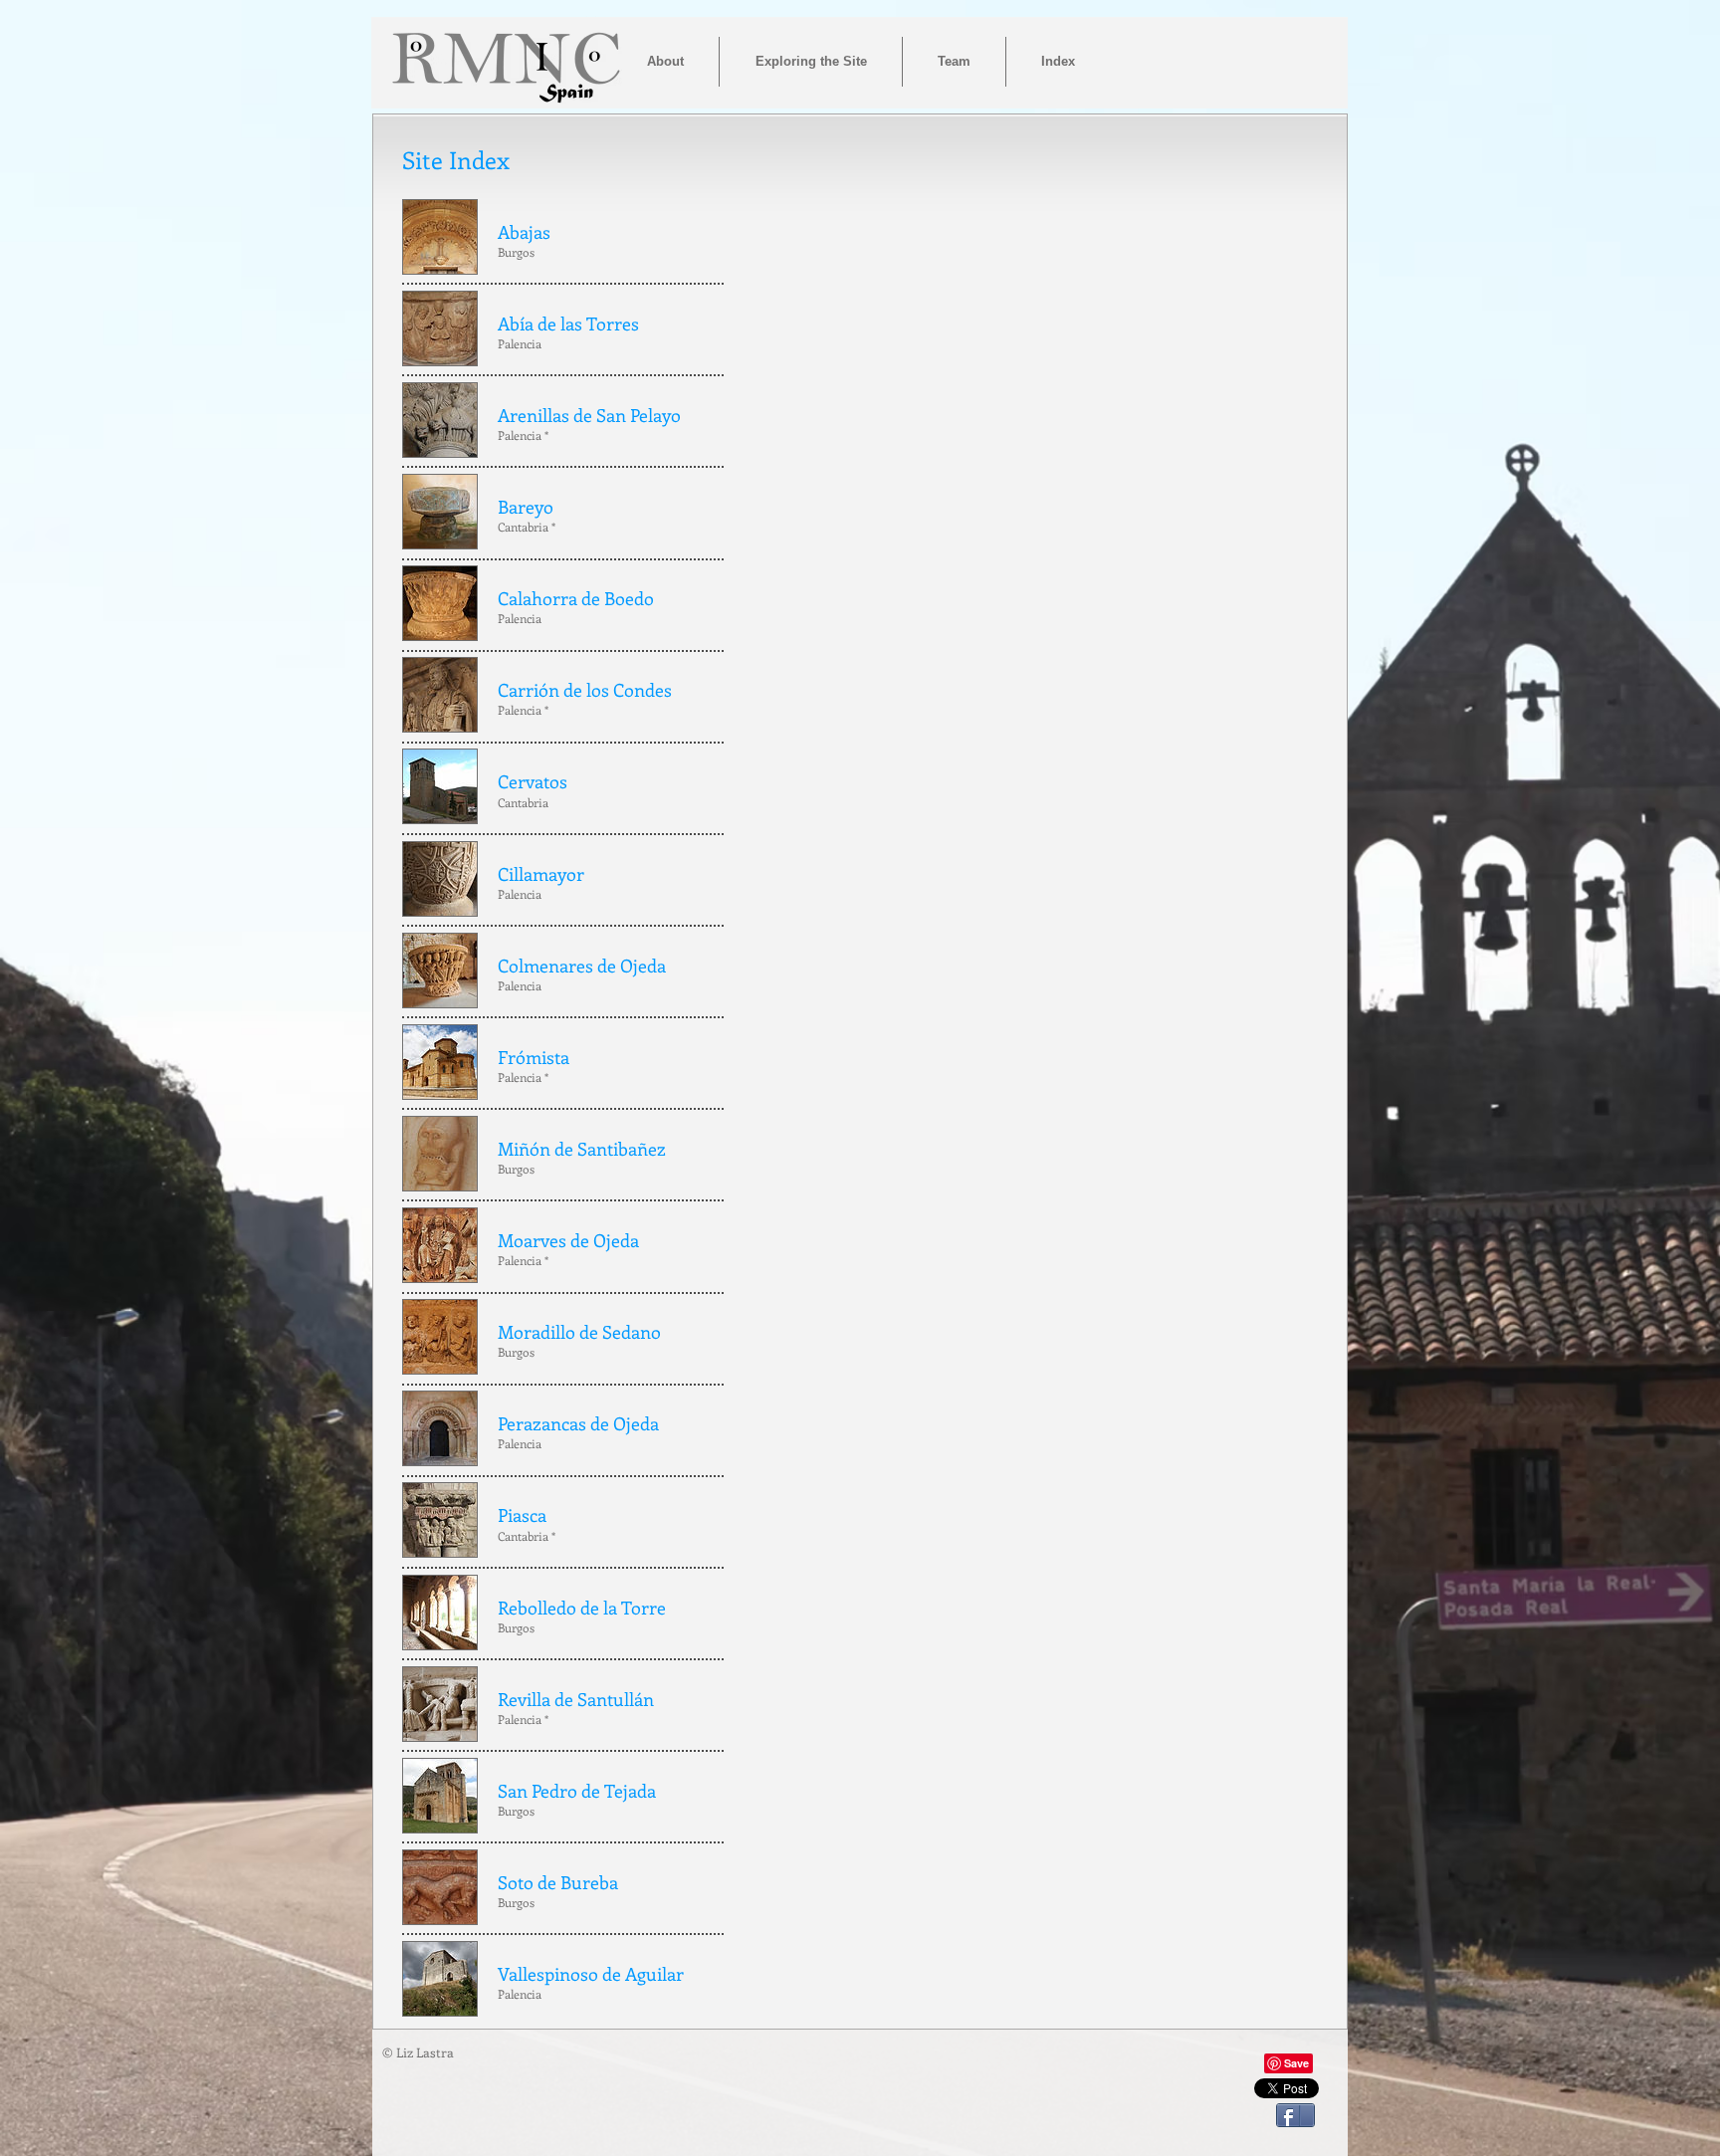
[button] (1058, 62)
